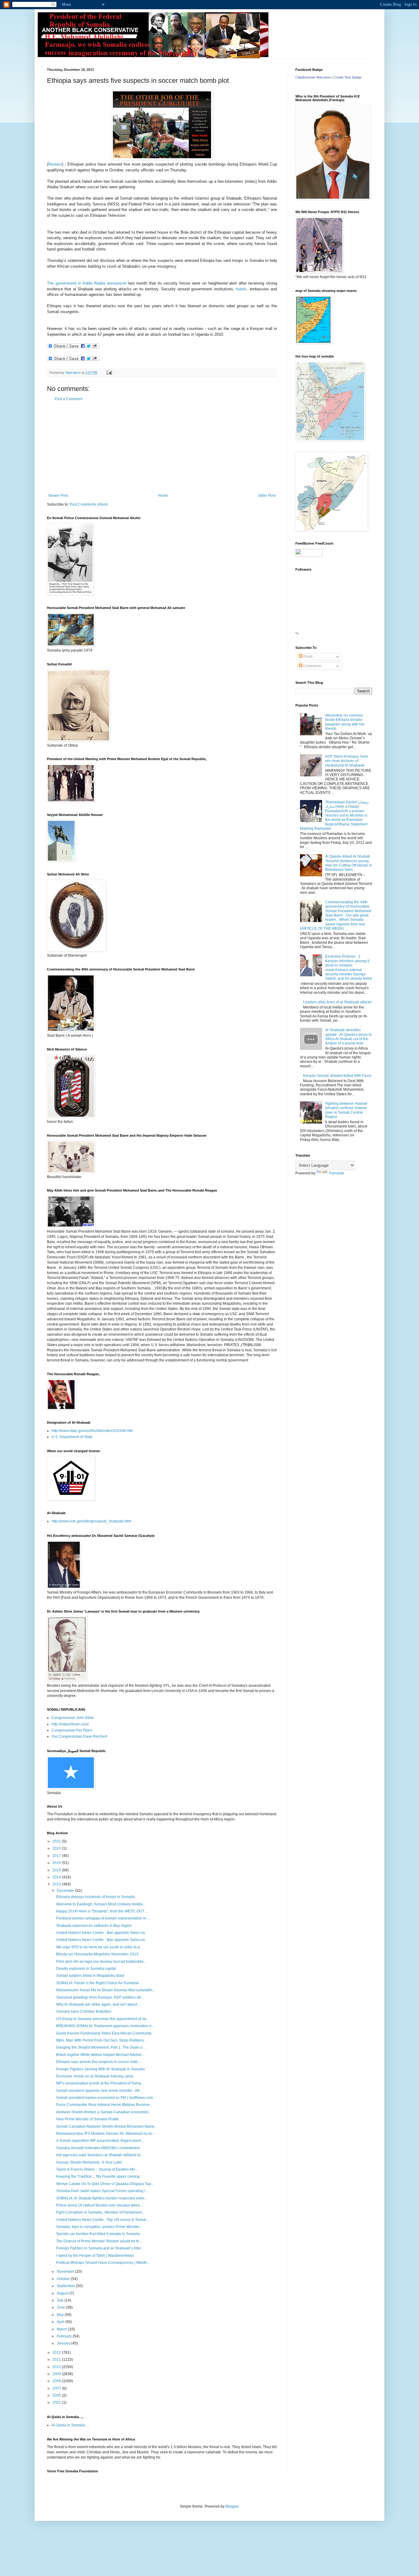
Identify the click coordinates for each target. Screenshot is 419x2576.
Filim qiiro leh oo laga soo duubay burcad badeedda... (101, 1962)
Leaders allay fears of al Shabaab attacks (337, 1002)
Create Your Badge (348, 77)
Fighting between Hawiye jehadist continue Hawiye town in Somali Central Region (346, 1110)
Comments (312, 666)
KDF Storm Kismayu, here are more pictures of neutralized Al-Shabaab (347, 761)
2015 (57, 1870)
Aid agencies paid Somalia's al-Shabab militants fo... (100, 2155)
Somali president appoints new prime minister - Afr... (99, 2091)
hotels (241, 289)
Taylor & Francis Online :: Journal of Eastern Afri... (97, 2169)
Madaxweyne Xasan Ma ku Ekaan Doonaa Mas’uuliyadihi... (106, 1990)
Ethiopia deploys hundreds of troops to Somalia (96, 1897)
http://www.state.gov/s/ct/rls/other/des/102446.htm (92, 1431)
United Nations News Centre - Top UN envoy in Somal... (102, 2220)
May (61, 2315)
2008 (57, 2381)
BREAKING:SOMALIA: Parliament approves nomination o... (105, 2026)
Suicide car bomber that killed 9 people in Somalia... (99, 2234)
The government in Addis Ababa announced (87, 283)
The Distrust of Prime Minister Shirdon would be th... (99, 2241)
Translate (336, 1173)
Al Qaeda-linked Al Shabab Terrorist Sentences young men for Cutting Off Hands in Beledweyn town (349, 863)
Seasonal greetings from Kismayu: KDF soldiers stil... (100, 1997)
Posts (308, 656)
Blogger (232, 2506)
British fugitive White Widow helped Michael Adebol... (100, 2055)
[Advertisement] (162, 447)
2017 (57, 1856)
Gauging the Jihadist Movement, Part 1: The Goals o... (101, 2047)
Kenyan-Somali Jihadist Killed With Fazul (337, 1076)
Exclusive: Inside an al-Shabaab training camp (95, 2076)
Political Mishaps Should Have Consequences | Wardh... (103, 2263)
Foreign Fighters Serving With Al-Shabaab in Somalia (100, 2069)
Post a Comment (68, 399)
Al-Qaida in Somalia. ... (71, 2425)
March (62, 2329)
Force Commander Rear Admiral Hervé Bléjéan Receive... (104, 2105)
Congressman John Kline (73, 1718)
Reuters (55, 164)
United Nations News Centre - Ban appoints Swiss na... (102, 1933)
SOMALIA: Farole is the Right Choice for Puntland (97, 1983)
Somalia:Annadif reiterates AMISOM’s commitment (98, 2148)
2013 (57, 1884)
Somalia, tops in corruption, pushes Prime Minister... (99, 2227)
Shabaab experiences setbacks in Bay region (94, 1926)
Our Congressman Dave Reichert (79, 1736)
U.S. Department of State (72, 1437)
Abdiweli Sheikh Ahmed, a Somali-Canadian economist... (104, 2112)
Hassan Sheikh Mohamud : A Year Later (89, 2162)
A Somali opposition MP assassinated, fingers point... (100, 2141)
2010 (57, 2367)
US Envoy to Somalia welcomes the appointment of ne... (103, 2019)
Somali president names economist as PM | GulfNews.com (105, 2098)
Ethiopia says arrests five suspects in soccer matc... (98, 2062)
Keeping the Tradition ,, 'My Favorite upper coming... (99, 2176)
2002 (57, 2402)
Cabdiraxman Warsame (313, 77)
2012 (57, 2352)
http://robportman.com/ (70, 1724)
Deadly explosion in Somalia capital (86, 1969)
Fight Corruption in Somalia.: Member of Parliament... (100, 2212)
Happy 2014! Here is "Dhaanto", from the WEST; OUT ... (102, 1911)
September (66, 2286)
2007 (57, 2388)
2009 (57, 2374)
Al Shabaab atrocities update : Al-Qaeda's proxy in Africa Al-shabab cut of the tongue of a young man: (348, 1037)
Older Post (267, 496)
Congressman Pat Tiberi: (72, 1730)
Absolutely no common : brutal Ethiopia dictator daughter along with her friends (345, 722)
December (66, 1891)
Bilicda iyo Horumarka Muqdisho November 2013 (97, 1954)
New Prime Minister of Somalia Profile (88, 2119)
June (61, 2307)
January (64, 2343)
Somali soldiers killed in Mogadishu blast (90, 1976)
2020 (57, 1848)
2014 (57, 1877)
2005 (57, 2395)
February (65, 2336)
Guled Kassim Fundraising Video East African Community (104, 2033)
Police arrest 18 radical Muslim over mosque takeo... (100, 2205)
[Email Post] (109, 373)
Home (163, 496)
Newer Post (58, 496)
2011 (57, 2360)
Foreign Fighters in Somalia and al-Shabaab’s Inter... (100, 2248)
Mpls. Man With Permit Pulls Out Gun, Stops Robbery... (101, 2040)
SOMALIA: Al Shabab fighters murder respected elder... (102, 2198)
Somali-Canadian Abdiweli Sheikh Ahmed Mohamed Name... (107, 2126)
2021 (57, 1841)
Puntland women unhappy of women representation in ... (103, 1918)
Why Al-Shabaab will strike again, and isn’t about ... (98, 2004)
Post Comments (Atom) (89, 504)
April (61, 2322)
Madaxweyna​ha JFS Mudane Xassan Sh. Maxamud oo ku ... (106, 2134)
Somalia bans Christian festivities (84, 2011)
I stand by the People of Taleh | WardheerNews (95, 2256)
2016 (57, 1863)
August (63, 2293)
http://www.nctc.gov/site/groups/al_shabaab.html (91, 1521)
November (66, 2272)
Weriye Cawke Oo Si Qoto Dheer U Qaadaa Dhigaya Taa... (105, 2184)
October (64, 2279)
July (61, 2300)
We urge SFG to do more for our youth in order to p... (99, 1947)
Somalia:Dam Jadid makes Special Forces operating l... (102, 2191)
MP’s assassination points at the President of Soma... (100, 2083)
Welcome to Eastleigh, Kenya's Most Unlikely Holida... (101, 1904)
